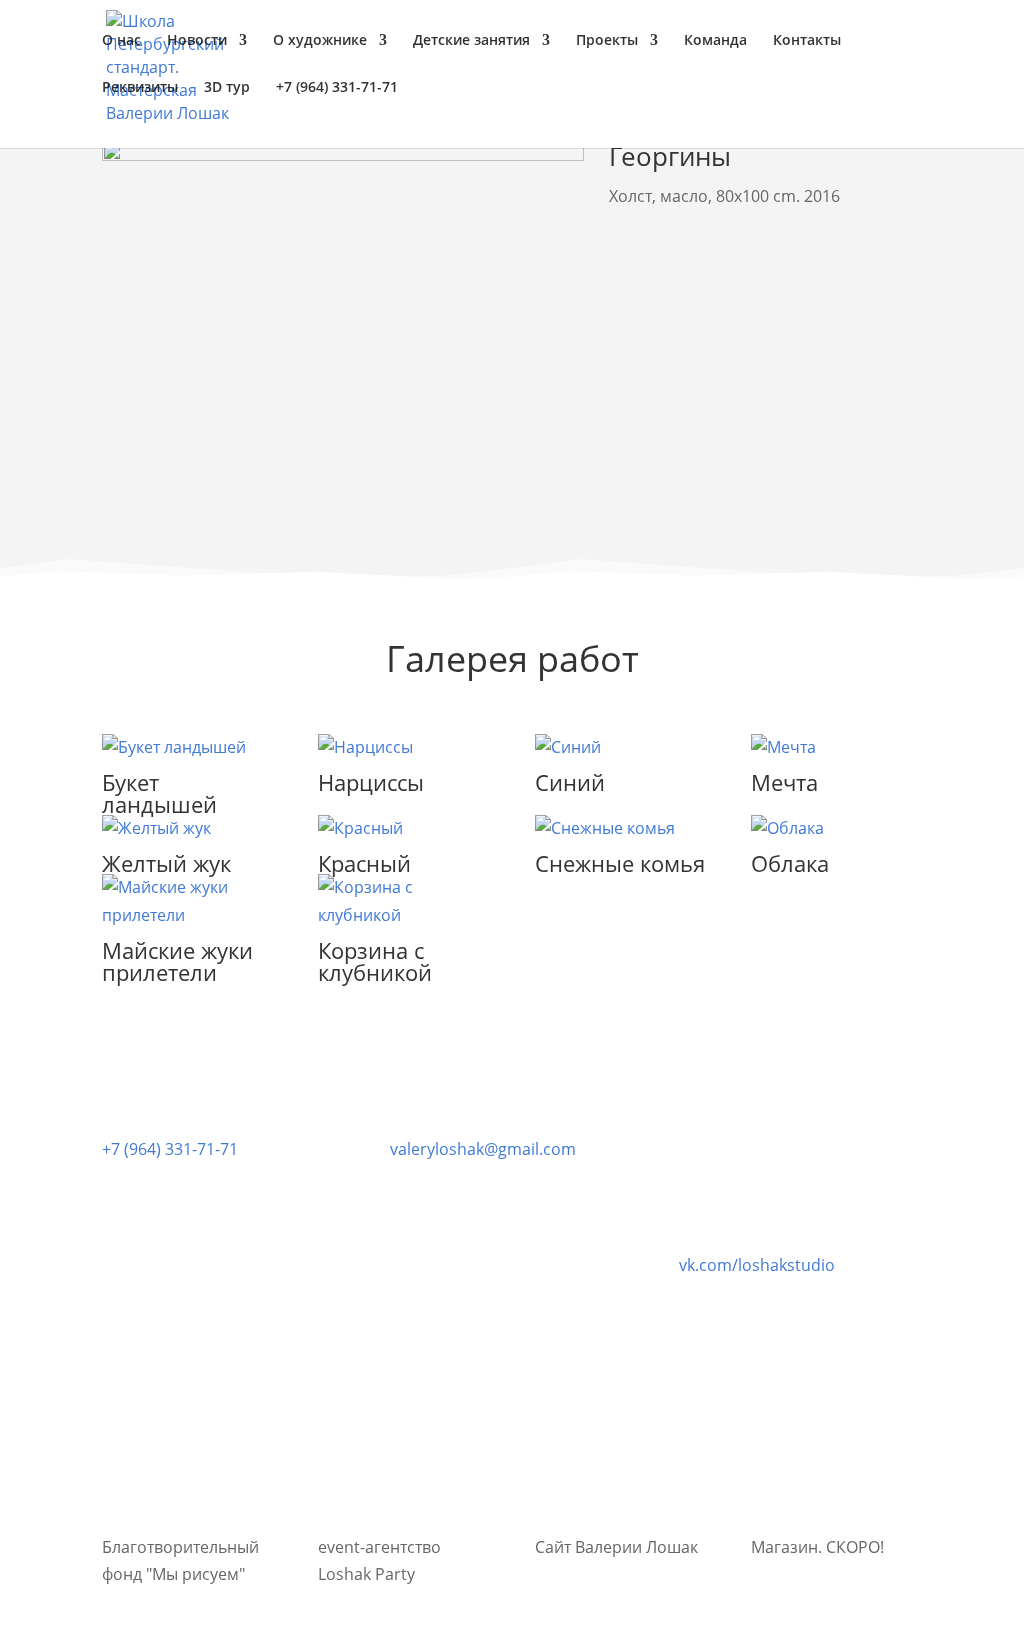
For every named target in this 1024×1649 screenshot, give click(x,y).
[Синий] (620, 747)
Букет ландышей (159, 793)
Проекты (607, 41)
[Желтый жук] (187, 828)
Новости (197, 41)
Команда (715, 41)
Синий (570, 782)
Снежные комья (620, 863)
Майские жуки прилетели (177, 961)
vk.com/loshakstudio (757, 1265)
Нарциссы (371, 782)
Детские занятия (471, 41)
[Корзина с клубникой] (403, 901)
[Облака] (836, 828)
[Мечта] (836, 747)
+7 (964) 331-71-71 (170, 1149)
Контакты (807, 41)
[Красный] (403, 828)
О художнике (320, 41)
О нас (121, 41)
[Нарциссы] (403, 747)
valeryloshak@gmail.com (483, 1149)
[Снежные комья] (620, 828)
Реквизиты (140, 88)
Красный (364, 863)
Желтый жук (166, 863)
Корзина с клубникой (375, 961)
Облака (790, 863)
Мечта (784, 782)
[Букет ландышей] (187, 747)
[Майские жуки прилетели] (187, 901)
